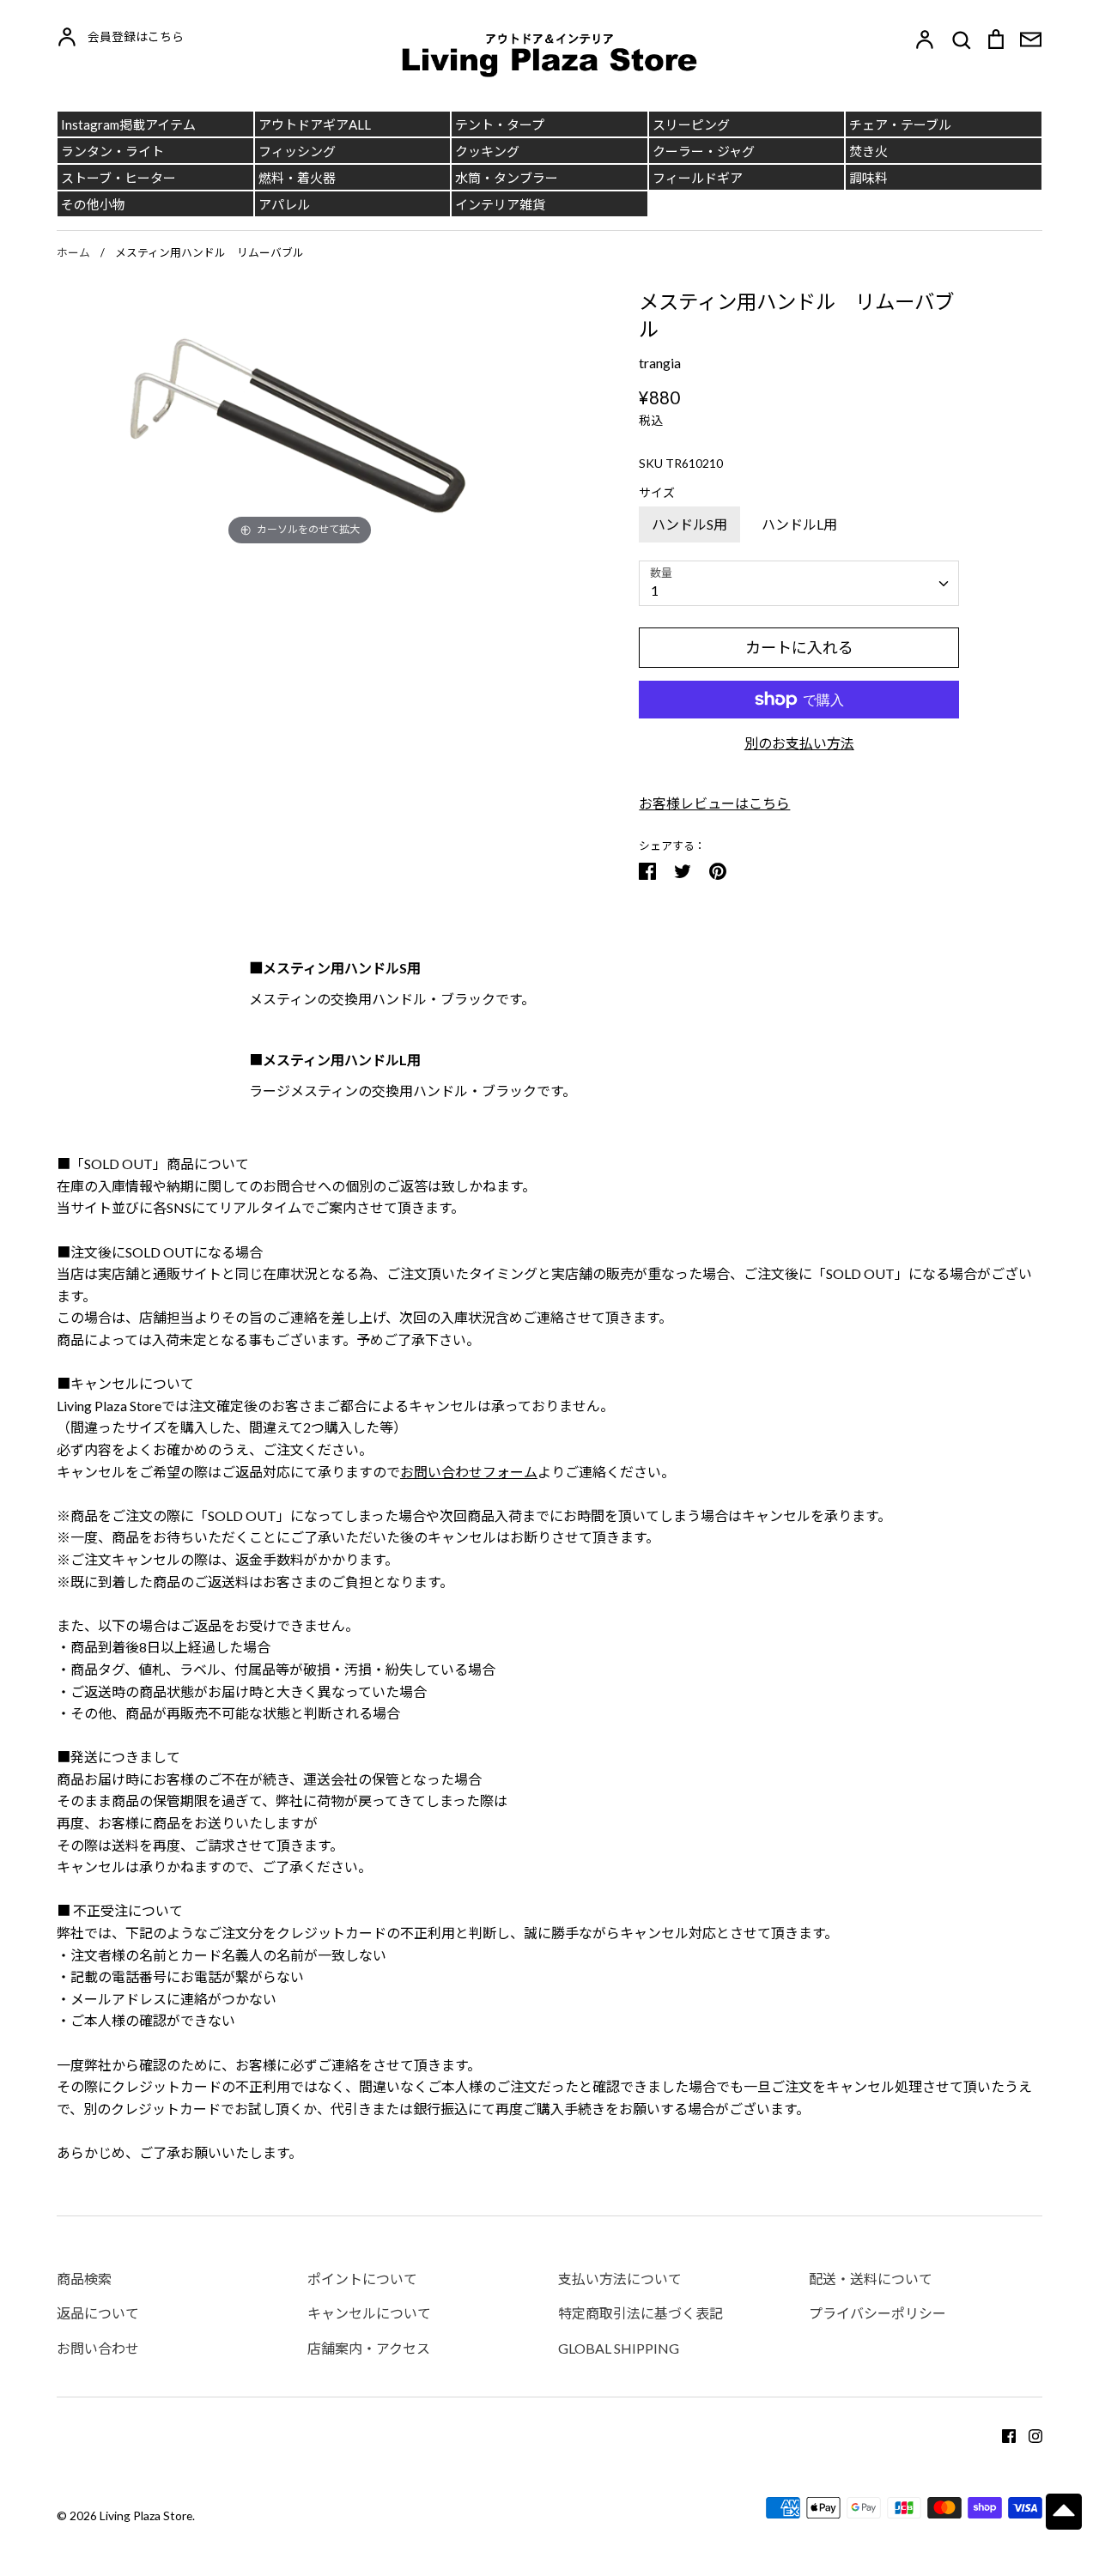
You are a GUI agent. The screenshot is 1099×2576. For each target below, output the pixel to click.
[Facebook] (1002, 2434)
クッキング (487, 151)
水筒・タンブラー (507, 178)
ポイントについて (362, 2279)
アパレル (284, 204)
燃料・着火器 (297, 178)
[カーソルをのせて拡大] (300, 417)
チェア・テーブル (900, 124)
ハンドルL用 (799, 524)
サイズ (657, 492)
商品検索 (84, 2279)
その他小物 (93, 204)
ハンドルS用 (689, 524)
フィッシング (297, 151)
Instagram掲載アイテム (128, 124)
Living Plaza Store (146, 2515)
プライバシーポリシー (877, 2313)
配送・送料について (871, 2279)
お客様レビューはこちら (714, 803)
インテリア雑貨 (500, 204)
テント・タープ (500, 124)
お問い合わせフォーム (469, 1472)
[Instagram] (1029, 2434)
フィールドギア (698, 178)
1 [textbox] (655, 590)
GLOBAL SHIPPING (619, 2348)
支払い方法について (620, 2279)
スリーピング (691, 124)
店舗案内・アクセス (369, 2348)
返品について (98, 2313)
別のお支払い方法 (799, 743)
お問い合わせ (98, 2348)
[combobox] (799, 583)
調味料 (868, 178)
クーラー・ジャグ (704, 151)
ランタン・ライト (112, 151)
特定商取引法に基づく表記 (641, 2313)
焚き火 (868, 151)
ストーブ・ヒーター (118, 178)
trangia (660, 363)
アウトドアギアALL (315, 124)
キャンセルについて (369, 2313)
